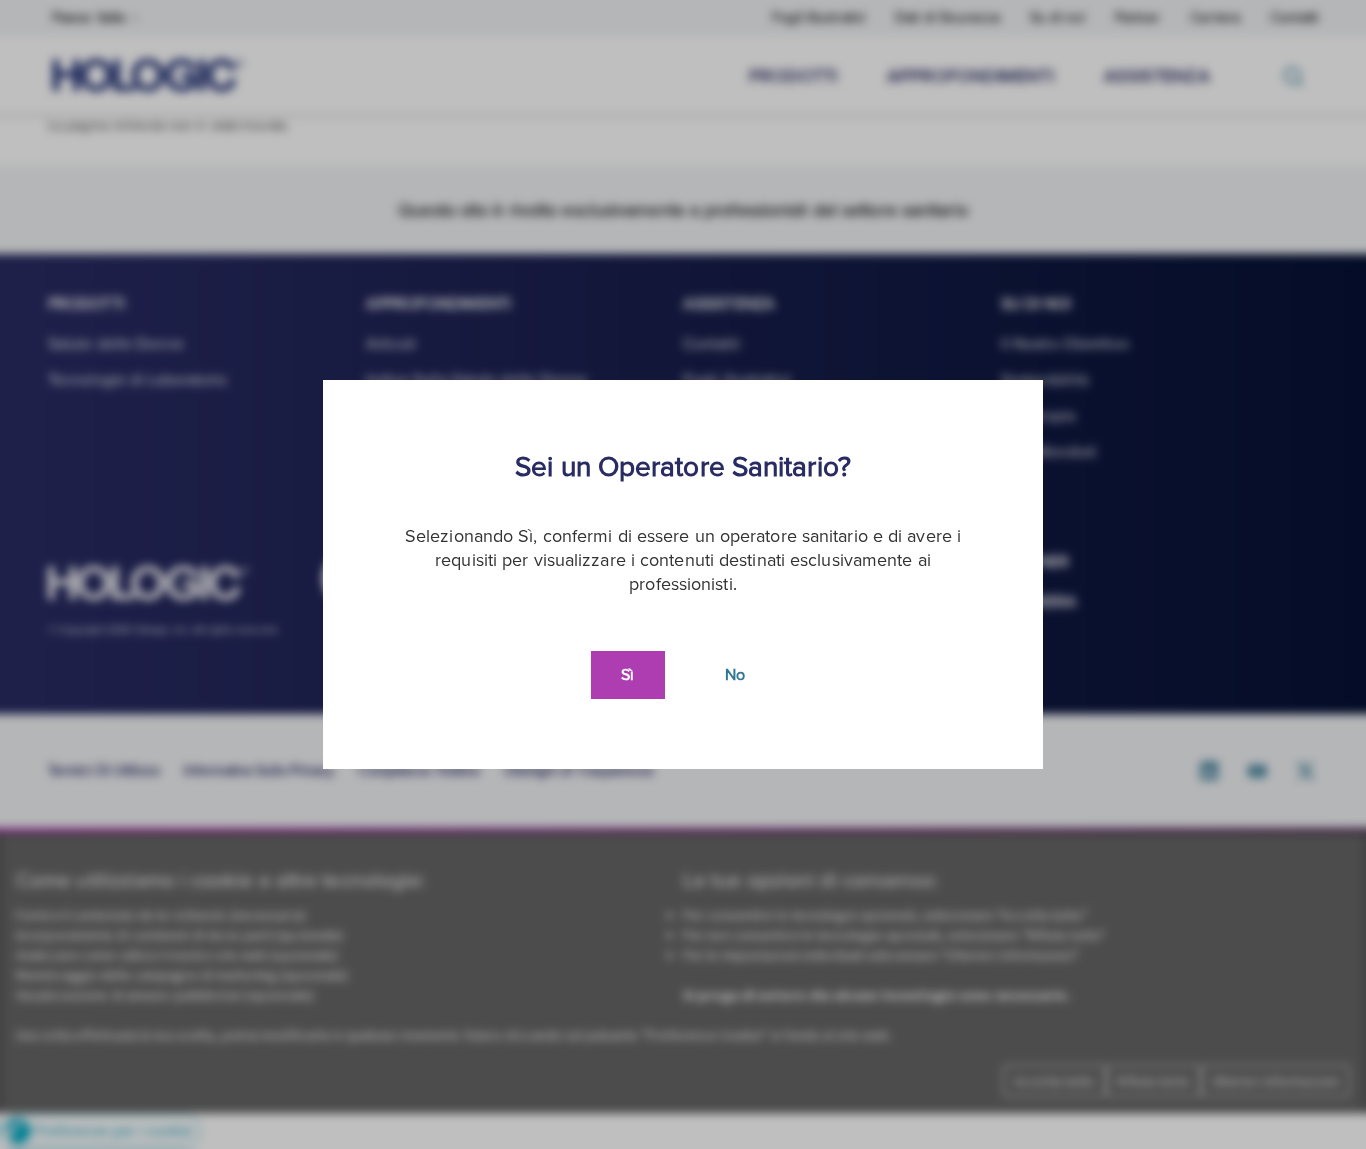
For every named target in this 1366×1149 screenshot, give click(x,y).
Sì (627, 675)
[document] (683, 574)
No (735, 675)
